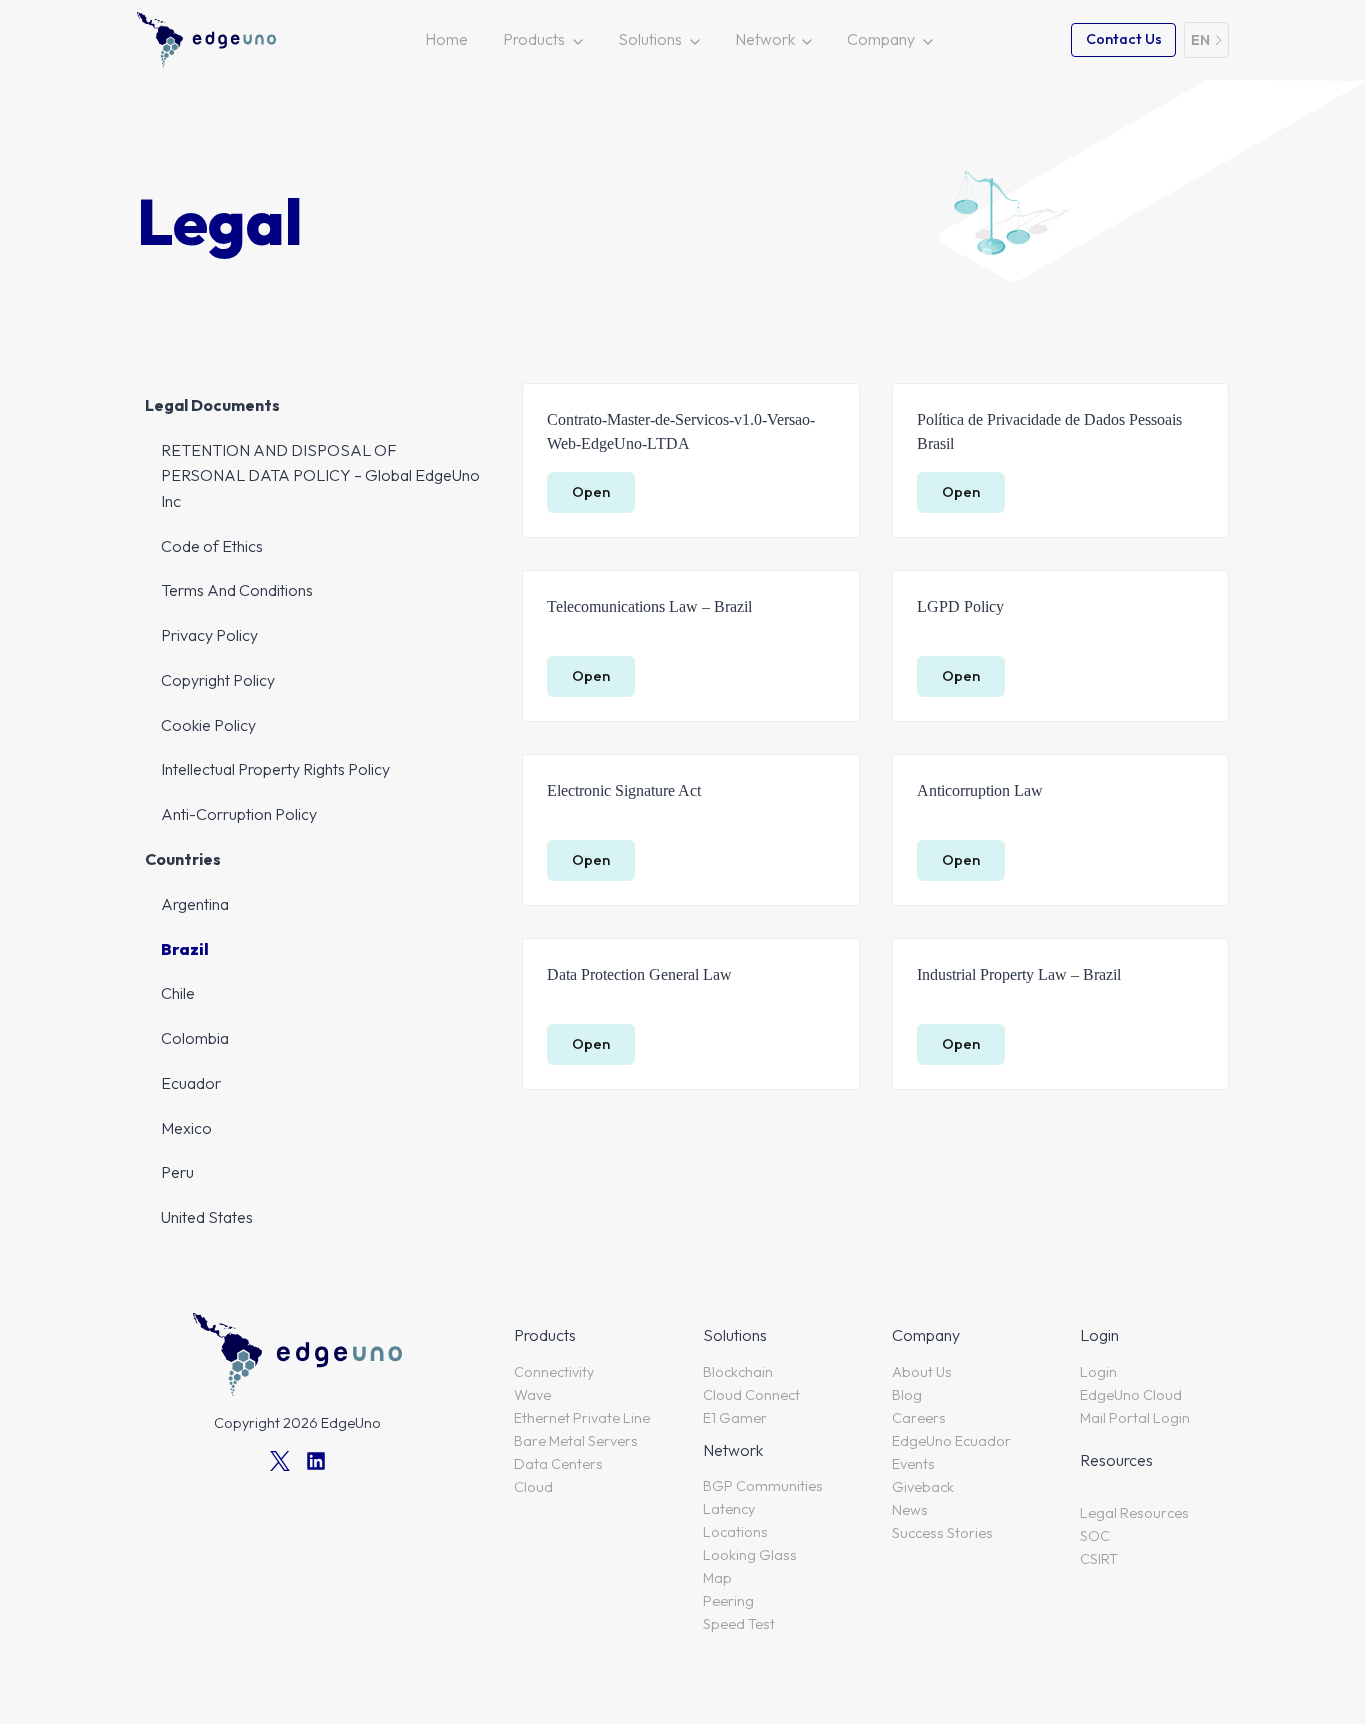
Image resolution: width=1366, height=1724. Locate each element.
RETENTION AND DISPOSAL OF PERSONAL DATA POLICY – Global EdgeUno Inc (320, 475)
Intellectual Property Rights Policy (275, 769)
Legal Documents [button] (212, 405)
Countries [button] (183, 859)
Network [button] (765, 39)
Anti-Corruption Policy (239, 814)
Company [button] (881, 39)
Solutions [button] (650, 39)
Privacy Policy (209, 635)
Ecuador (191, 1083)
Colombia (195, 1038)
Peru (177, 1172)
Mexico (186, 1128)
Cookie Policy (208, 725)
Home (446, 39)
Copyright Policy (218, 680)
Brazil (185, 949)
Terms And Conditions (237, 590)
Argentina (195, 904)
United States (207, 1217)
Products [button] (534, 39)
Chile (178, 993)
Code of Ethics (212, 546)
